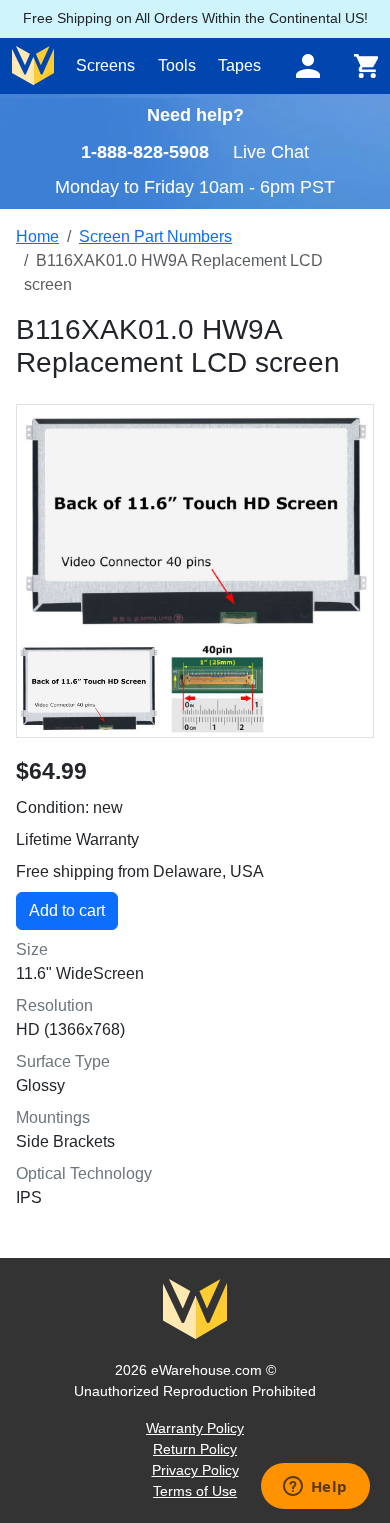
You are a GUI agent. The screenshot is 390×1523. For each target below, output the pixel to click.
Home (37, 236)
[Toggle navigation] (308, 66)
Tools (177, 65)
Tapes (239, 65)
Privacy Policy (195, 1470)
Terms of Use (195, 1491)
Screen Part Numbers (155, 236)
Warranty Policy (195, 1428)
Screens (105, 65)
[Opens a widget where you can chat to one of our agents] (315, 1488)
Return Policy (195, 1449)
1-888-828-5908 (145, 152)
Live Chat (271, 152)
